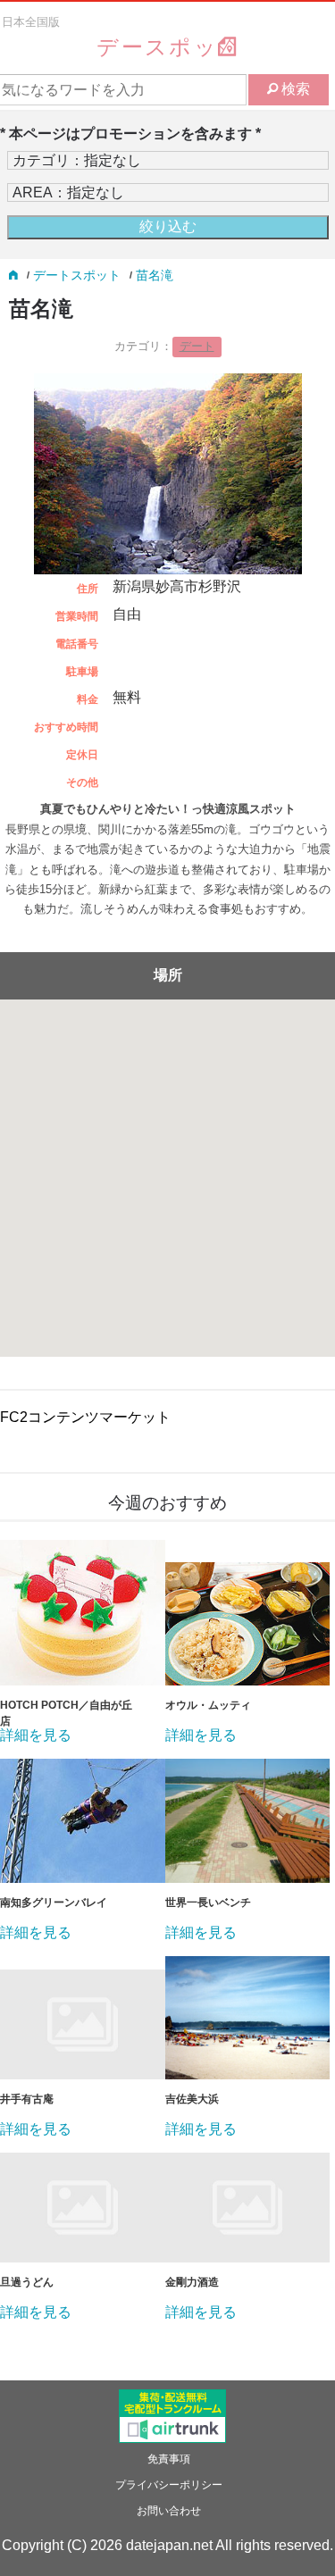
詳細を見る (36, 1735)
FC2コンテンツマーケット (85, 1417)
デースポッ (157, 47)
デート (197, 346)
